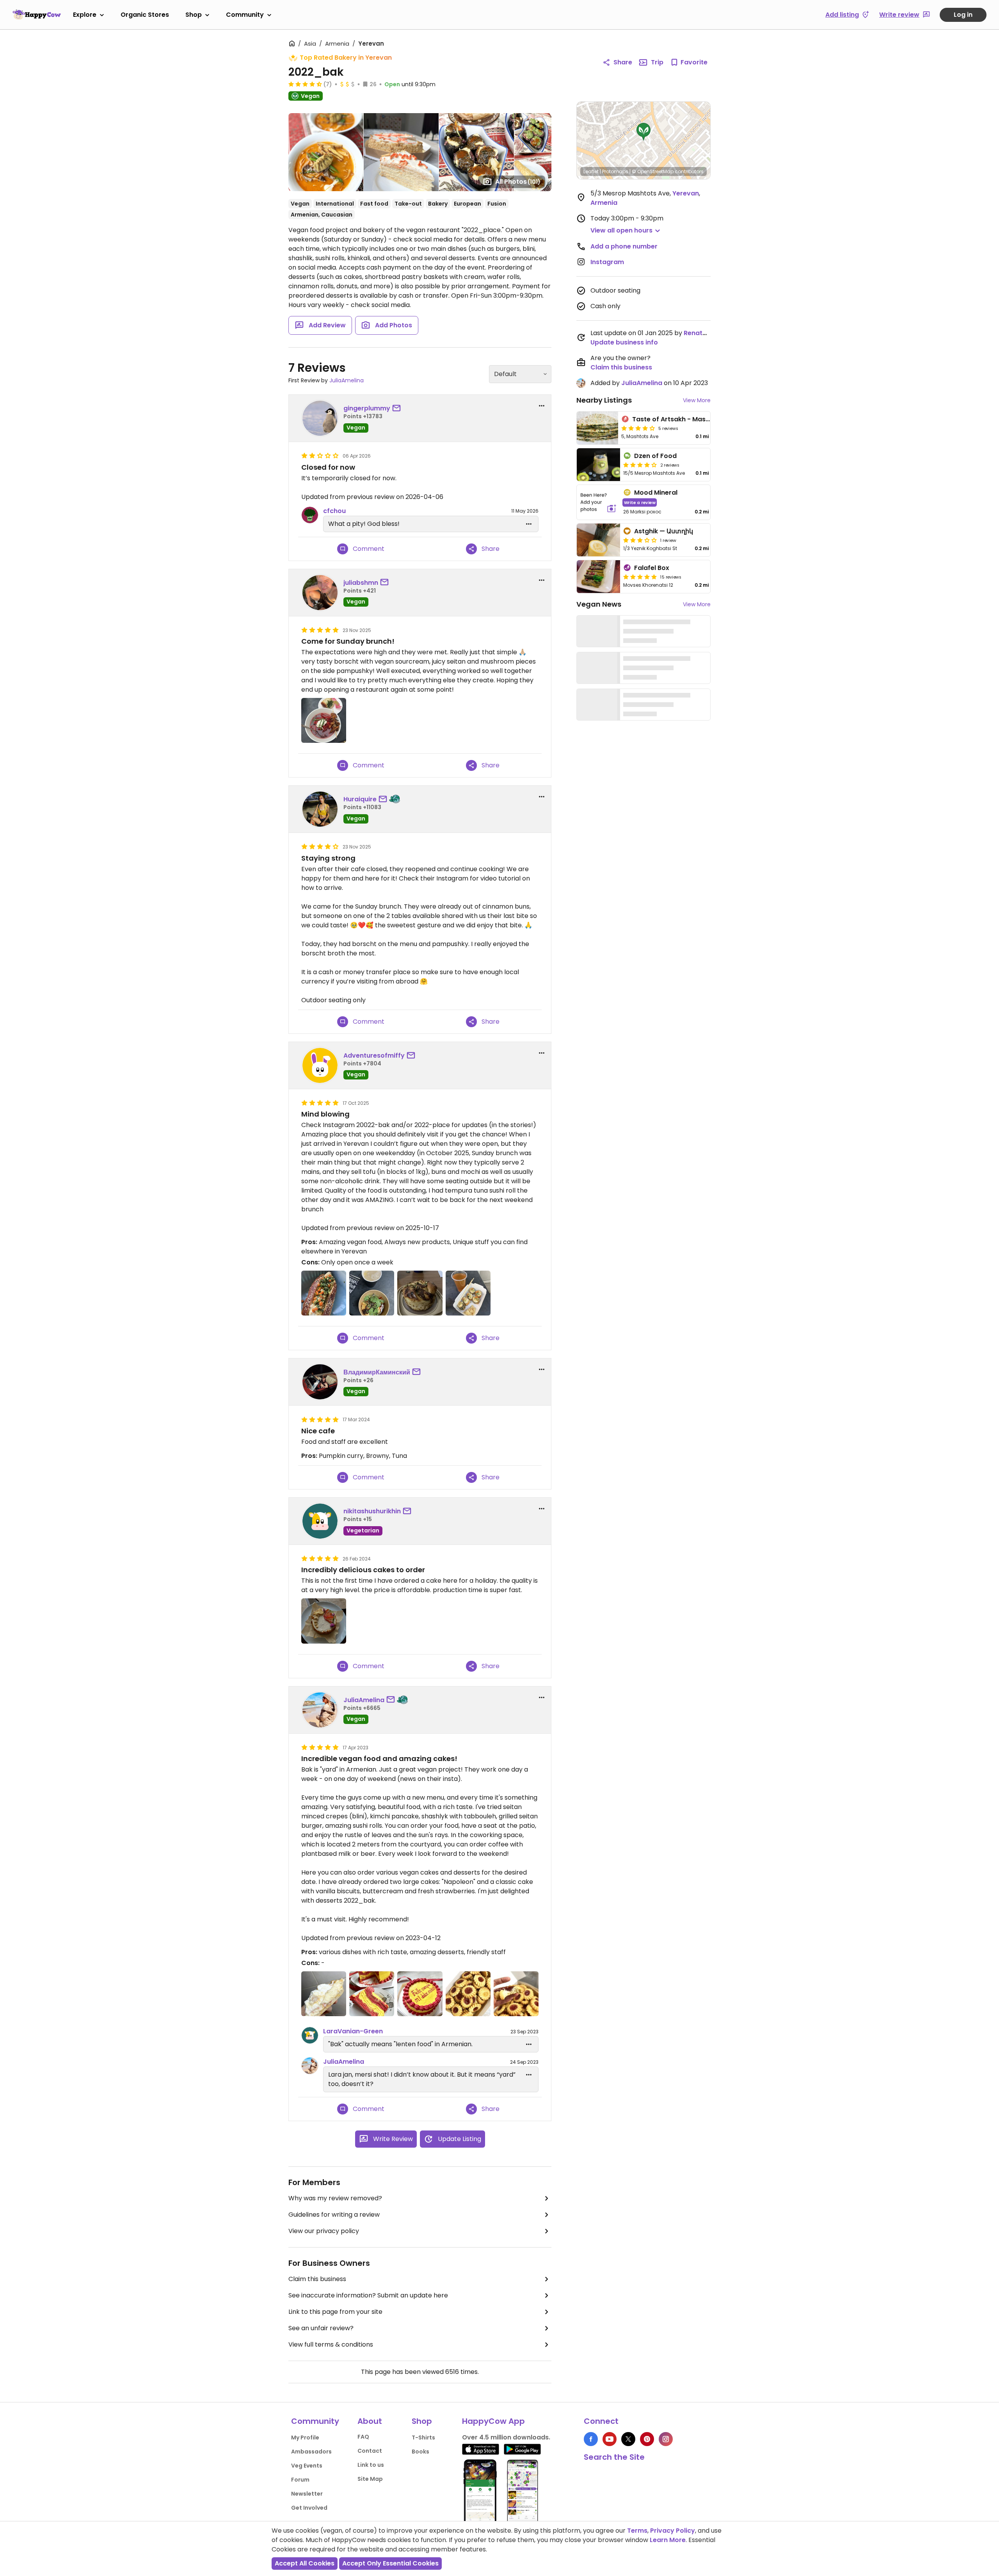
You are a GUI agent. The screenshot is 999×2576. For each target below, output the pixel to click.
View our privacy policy (324, 2231)
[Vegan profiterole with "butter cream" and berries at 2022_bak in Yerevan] (324, 1994)
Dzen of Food (655, 456)
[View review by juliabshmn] (320, 593)
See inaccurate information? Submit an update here (368, 2295)
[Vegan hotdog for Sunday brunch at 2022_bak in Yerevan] (324, 1293)
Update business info (624, 342)
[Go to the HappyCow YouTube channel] (610, 2439)
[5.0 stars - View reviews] (640, 577)
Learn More (668, 2540)
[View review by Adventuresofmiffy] (320, 1065)
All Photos (518, 182)
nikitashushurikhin (372, 1511)
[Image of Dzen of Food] (598, 465)
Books (420, 2452)
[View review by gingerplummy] (320, 418)
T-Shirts (423, 2438)
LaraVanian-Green (353, 2031)
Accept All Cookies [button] (305, 2563)
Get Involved (309, 2508)
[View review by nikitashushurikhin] (320, 1521)
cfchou (334, 511)
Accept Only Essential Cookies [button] (390, 2563)
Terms (637, 2531)
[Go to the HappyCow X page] (628, 2439)
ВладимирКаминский (377, 1372)
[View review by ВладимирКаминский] (320, 1382)
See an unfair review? (321, 2328)
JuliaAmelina (347, 380)
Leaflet (591, 171)
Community (245, 15)
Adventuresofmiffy (374, 1055)
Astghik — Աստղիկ (664, 531)
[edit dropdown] (529, 524)
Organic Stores (145, 15)
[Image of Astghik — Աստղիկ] (598, 540)
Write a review (640, 502)
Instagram (607, 262)
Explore (85, 15)
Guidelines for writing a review (334, 2215)
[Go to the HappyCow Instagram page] (666, 2439)
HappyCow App (493, 2421)
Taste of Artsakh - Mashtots (677, 419)
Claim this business (317, 2279)
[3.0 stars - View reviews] (640, 540)
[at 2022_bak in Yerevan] (324, 720)
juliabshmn (361, 583)
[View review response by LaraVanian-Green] (310, 2035)
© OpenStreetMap (653, 171)
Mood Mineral (656, 493)
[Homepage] (37, 14)
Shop (194, 15)
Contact (370, 2451)
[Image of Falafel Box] (598, 577)
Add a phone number (624, 246)
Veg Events (307, 2466)
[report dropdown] (542, 406)
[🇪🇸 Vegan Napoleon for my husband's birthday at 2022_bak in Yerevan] (372, 1994)
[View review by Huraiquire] (320, 809)
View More (697, 400)
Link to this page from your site (335, 2312)
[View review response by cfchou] (310, 515)
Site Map (370, 2479)
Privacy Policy (673, 2531)
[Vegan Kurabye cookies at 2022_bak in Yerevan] (468, 1994)
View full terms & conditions (331, 2344)
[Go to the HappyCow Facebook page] (591, 2439)
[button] (643, 132)
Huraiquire (360, 799)
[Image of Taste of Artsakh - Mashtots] (597, 428)
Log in (963, 15)
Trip (657, 62)
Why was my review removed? (335, 2198)
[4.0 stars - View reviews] (640, 465)
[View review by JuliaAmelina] (320, 1710)
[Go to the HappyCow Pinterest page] (647, 2439)
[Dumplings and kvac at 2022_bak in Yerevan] (372, 1293)
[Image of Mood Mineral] (598, 502)
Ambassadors (311, 2452)
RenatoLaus (703, 333)
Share (623, 62)
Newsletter (307, 2494)
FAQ (363, 2437)
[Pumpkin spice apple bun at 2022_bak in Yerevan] (420, 1293)
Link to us (371, 2465)
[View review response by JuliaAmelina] (310, 2066)
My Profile (305, 2438)
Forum (300, 2480)
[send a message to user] (398, 408)
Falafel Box (652, 568)
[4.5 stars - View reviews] (305, 84)
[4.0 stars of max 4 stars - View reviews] (638, 428)
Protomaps (615, 171)
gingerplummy (367, 408)
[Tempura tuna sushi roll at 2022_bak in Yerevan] (468, 1293)
